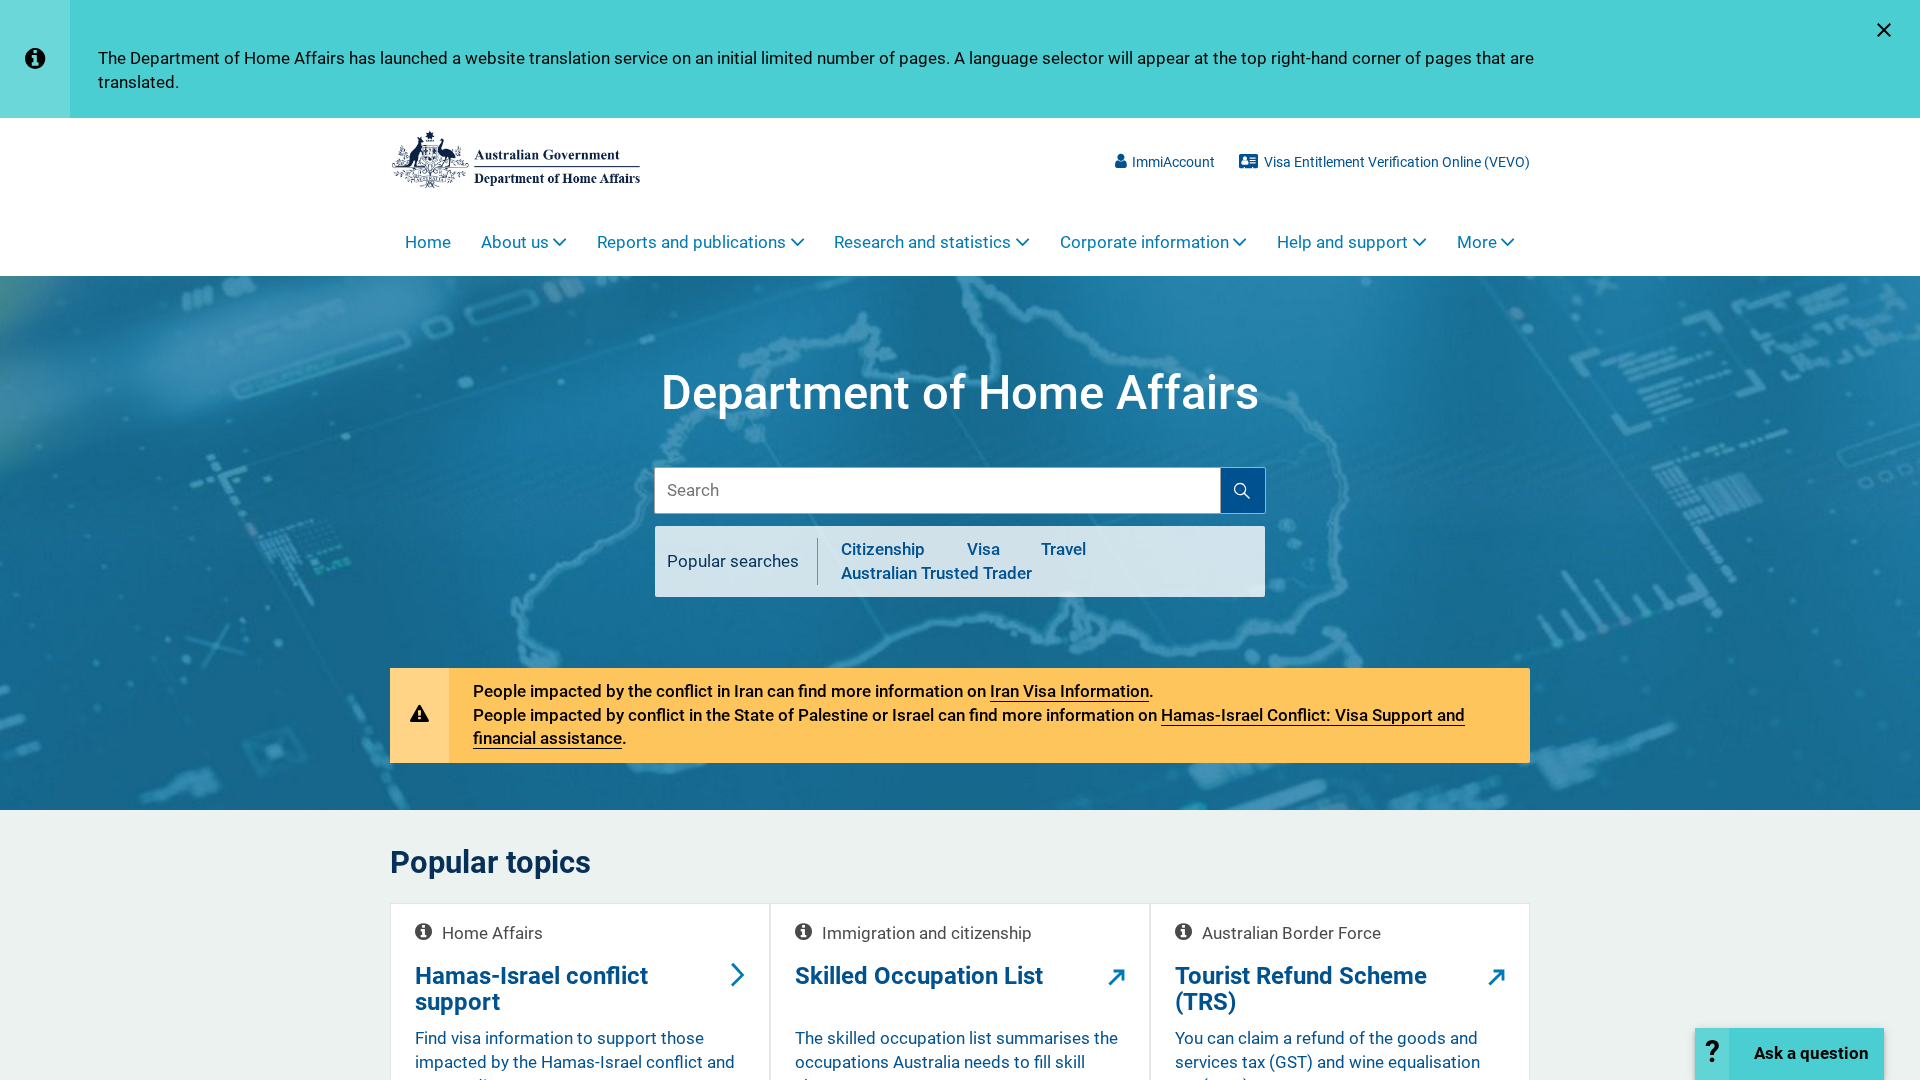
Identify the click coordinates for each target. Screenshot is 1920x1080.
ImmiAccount (1173, 162)
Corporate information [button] (1144, 242)
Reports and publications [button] (691, 242)
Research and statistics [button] (922, 242)
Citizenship (883, 549)
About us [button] (515, 242)
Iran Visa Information (1069, 691)
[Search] (1242, 490)
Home (428, 242)
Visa (983, 549)
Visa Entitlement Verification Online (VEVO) (1397, 162)
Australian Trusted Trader (936, 572)
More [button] (1477, 242)
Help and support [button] (1342, 242)
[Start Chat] (1789, 1054)
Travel (1063, 549)
